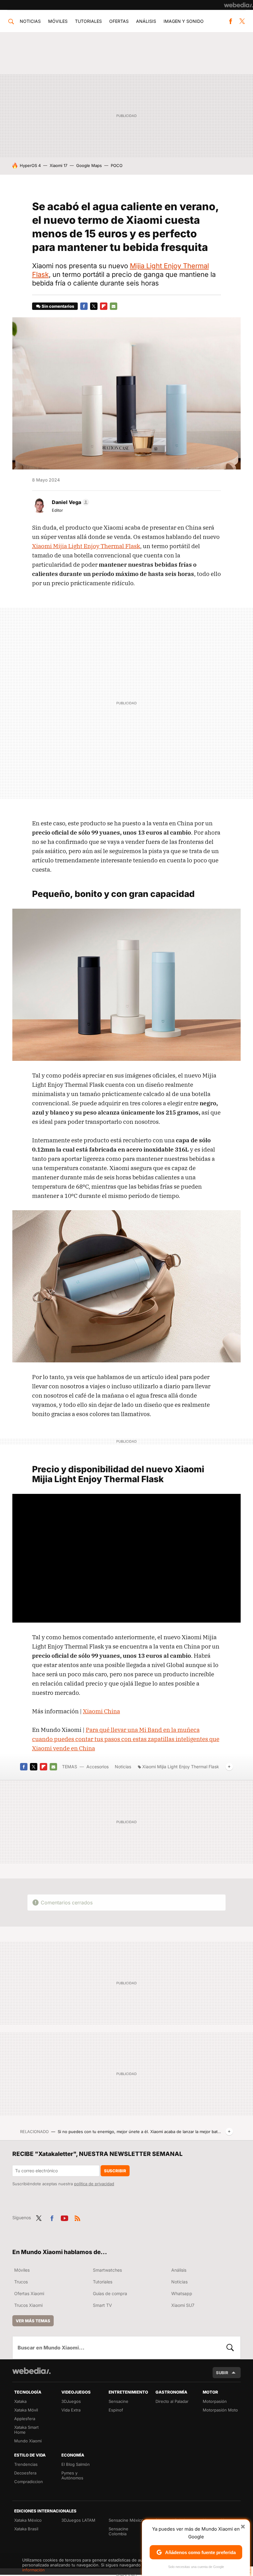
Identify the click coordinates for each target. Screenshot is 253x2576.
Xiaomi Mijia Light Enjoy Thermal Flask (86, 546)
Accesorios (97, 1767)
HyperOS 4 (30, 165)
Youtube (64, 2217)
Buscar (230, 2348)
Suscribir (115, 2171)
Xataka (20, 2401)
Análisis (146, 21)
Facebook (230, 21)
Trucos (21, 2282)
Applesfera (25, 2419)
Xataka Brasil (26, 2529)
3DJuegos (71, 2401)
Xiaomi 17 (58, 165)
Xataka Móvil (26, 2410)
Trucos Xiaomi (28, 2305)
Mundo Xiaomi (28, 2441)
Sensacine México (126, 2520)
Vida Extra (71, 2410)
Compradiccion (29, 2482)
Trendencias (26, 2464)
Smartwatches (107, 2270)
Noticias (30, 21)
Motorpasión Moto (220, 2410)
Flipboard (104, 306)
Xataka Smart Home (26, 2430)
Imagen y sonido (184, 21)
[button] (70, 502)
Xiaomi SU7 (183, 2305)
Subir (222, 2373)
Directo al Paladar (172, 2401)
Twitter (242, 21)
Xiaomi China (102, 1711)
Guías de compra (110, 2293)
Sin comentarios (58, 306)
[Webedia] (238, 5)
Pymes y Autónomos (72, 2475)
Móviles (58, 21)
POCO (117, 165)
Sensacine (118, 2401)
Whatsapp (182, 2293)
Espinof (116, 2410)
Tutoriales (88, 21)
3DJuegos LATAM (78, 2520)
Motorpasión (215, 2401)
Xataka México (28, 2520)
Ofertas (119, 21)
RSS (77, 2217)
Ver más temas (33, 2321)
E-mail (114, 306)
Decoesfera (25, 2473)
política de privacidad (94, 2184)
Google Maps (89, 165)
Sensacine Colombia (118, 2531)
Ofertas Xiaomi (29, 2293)
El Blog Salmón (76, 2464)
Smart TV (102, 2305)
